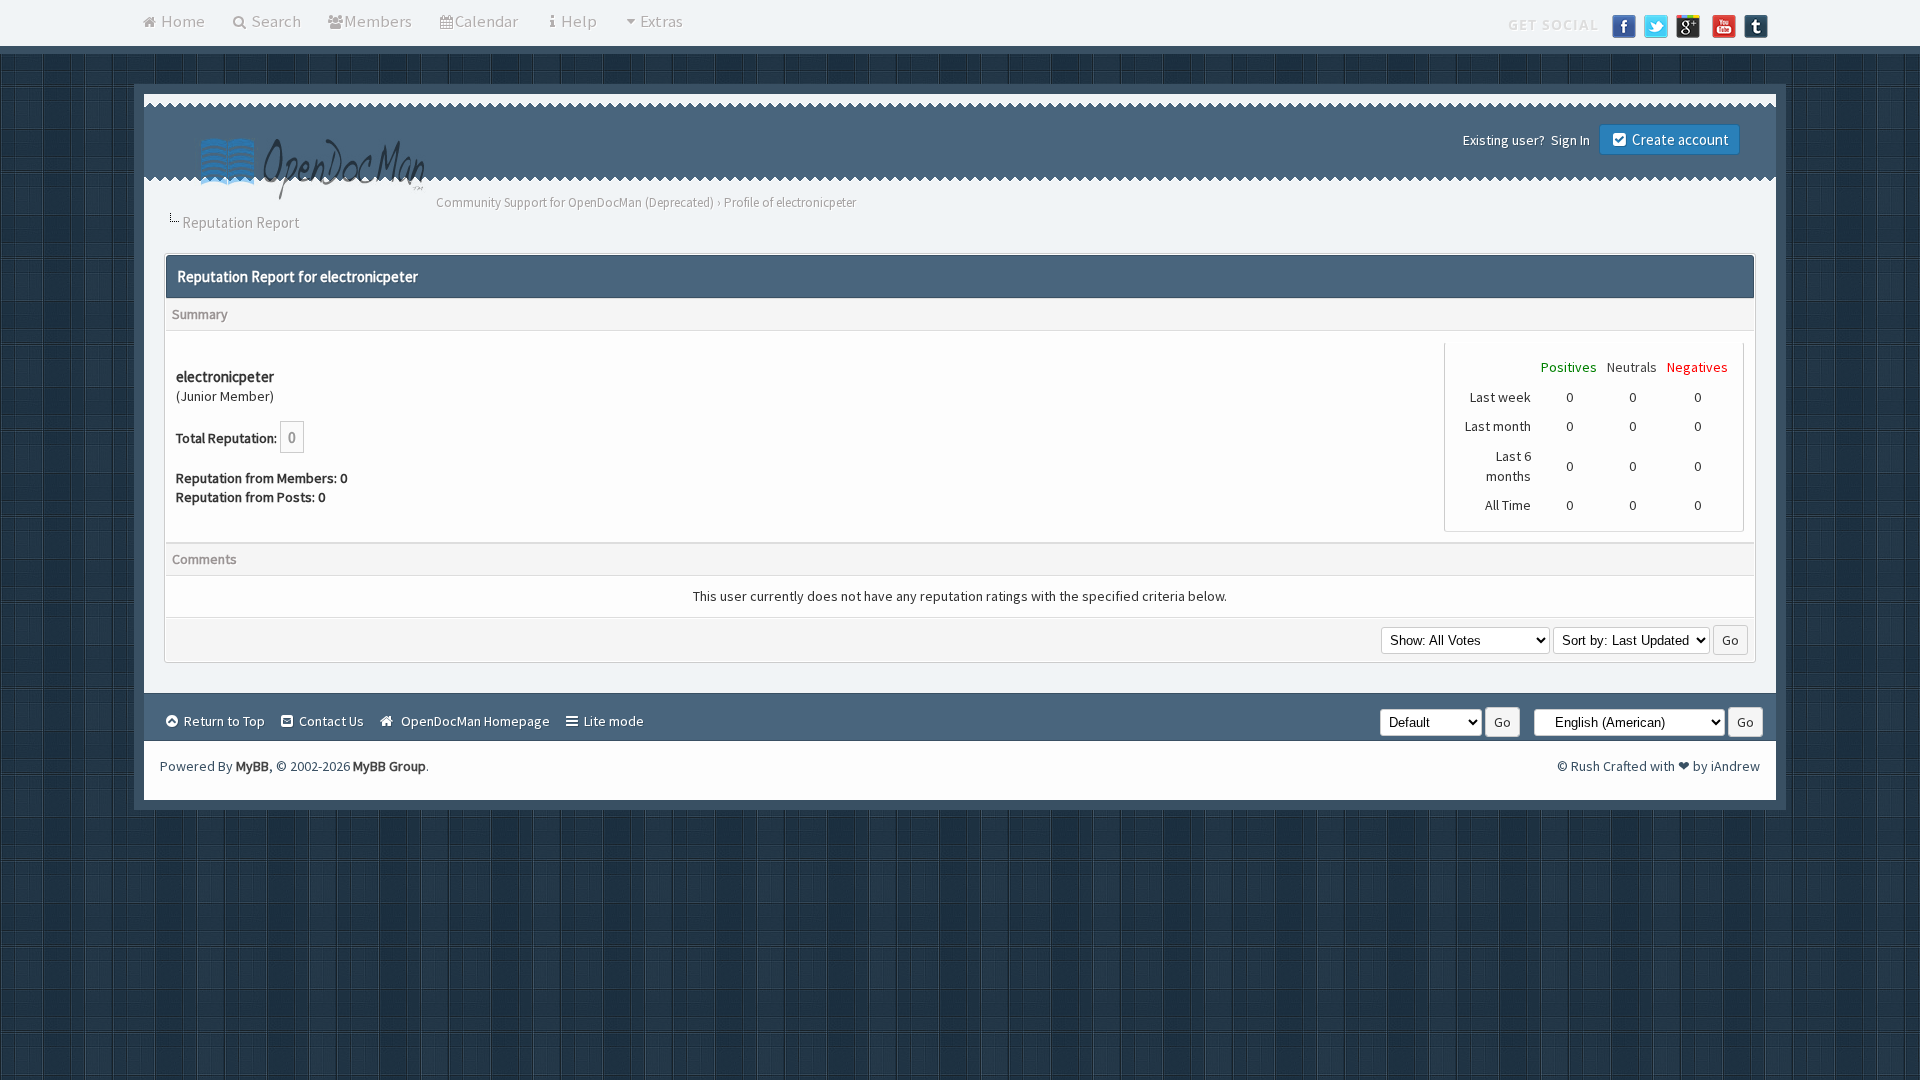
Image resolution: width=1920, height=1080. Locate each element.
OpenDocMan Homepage (472, 721)
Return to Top (223, 721)
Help (579, 21)
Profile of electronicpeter (790, 202)
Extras (661, 21)
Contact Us (330, 721)
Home (181, 21)
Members (378, 21)
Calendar (486, 21)
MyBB (252, 766)
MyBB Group (389, 766)
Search (274, 21)
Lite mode (612, 721)
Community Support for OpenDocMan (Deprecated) (575, 202)
